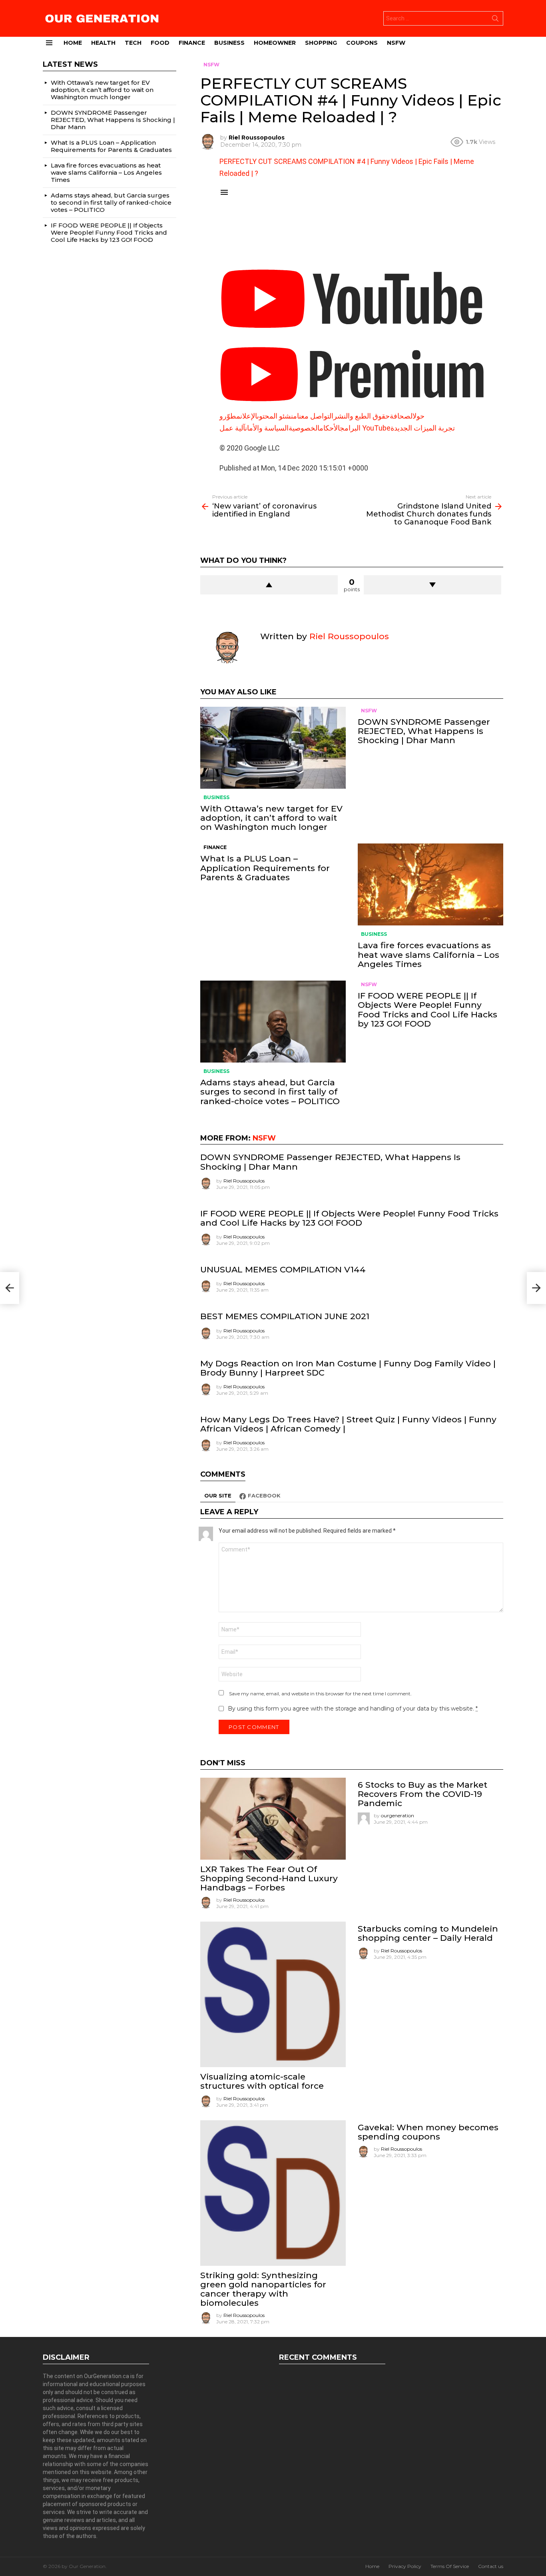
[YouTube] (352, 336)
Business (229, 43)
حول (418, 416)
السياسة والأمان (267, 428)
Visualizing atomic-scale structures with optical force (262, 2081)
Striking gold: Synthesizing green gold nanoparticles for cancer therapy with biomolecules (263, 2289)
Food (160, 43)
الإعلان (249, 416)
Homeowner (275, 43)
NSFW (396, 43)
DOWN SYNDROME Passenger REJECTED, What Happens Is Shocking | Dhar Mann (424, 731)
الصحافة (401, 416)
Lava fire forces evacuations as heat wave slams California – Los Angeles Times (428, 954)
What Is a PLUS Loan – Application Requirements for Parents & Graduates (265, 868)
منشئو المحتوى (277, 416)
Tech (133, 43)
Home (73, 43)
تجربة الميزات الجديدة (423, 428)
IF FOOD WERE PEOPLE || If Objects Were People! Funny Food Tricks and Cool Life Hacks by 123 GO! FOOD (427, 1010)
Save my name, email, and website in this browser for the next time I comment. (320, 1694)
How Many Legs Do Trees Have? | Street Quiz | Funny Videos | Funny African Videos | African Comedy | (348, 1424)
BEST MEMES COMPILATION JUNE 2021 (285, 1316)
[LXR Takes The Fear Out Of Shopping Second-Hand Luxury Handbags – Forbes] (273, 1819)
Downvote (432, 585)
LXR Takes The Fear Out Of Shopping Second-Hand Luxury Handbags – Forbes (269, 1878)
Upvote (269, 585)
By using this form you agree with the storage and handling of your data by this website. (353, 1709)
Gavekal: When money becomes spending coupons (428, 2132)
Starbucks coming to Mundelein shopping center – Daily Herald (428, 1933)
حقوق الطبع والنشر (362, 416)
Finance (192, 43)
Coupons (362, 43)
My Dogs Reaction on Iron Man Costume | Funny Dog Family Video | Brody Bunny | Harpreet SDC (348, 1368)
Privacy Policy (405, 2566)
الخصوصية (304, 428)
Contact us (491, 2566)
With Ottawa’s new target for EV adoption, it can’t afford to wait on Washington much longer (271, 818)
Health (103, 43)
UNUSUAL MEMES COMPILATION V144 (283, 1269)
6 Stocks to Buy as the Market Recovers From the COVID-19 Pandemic (422, 1794)
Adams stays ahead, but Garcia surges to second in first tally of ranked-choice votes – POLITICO (270, 1092)
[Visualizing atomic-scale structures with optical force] (273, 1994)
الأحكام (330, 428)
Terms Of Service (450, 2566)
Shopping (321, 43)
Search (495, 20)
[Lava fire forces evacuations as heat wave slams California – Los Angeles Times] (430, 884)
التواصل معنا (315, 416)
